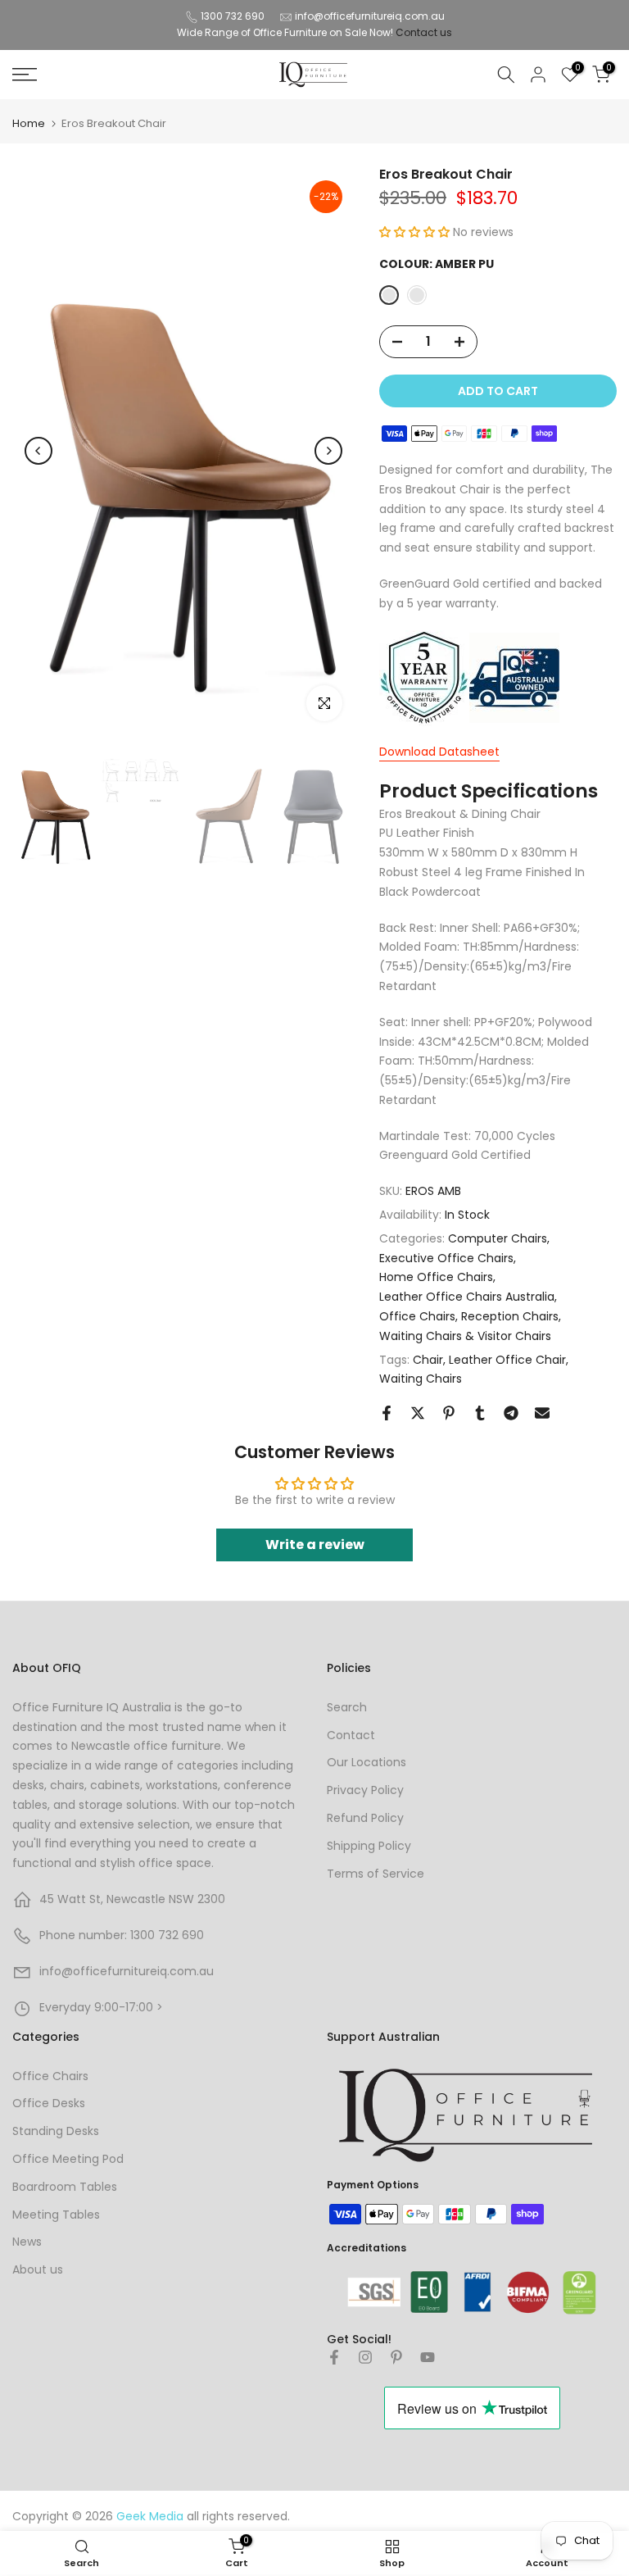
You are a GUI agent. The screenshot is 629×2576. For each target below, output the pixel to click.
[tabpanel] (498, 986)
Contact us (424, 32)
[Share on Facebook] (387, 1413)
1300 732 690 (233, 16)
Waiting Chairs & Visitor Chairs (465, 1336)
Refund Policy (365, 1818)
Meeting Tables (56, 2215)
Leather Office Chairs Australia (467, 1297)
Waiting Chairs (421, 1379)
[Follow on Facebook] (334, 2357)
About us (38, 2269)
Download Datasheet (439, 752)
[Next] (328, 451)
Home (29, 123)
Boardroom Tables (65, 2187)
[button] (416, 232)
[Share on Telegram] (511, 1413)
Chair (428, 1360)
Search (347, 1707)
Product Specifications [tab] (489, 791)
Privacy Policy (365, 1790)
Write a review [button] (315, 1545)
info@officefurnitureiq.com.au (370, 16)
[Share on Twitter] (418, 1413)
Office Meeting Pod (68, 2159)
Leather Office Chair (507, 1360)
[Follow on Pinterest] (396, 2357)
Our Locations (367, 1762)
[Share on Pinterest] (449, 1413)
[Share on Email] (542, 1413)
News (27, 2242)
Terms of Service (376, 1874)
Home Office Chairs (436, 1277)
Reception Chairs (510, 1316)
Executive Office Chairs (446, 1258)
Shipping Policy (369, 1846)
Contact (351, 1735)
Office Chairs (417, 1316)
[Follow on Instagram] (365, 2357)
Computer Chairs (498, 1238)
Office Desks (49, 2103)
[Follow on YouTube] (428, 2357)
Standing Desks (56, 2131)
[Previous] (38, 451)
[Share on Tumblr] (480, 1413)
